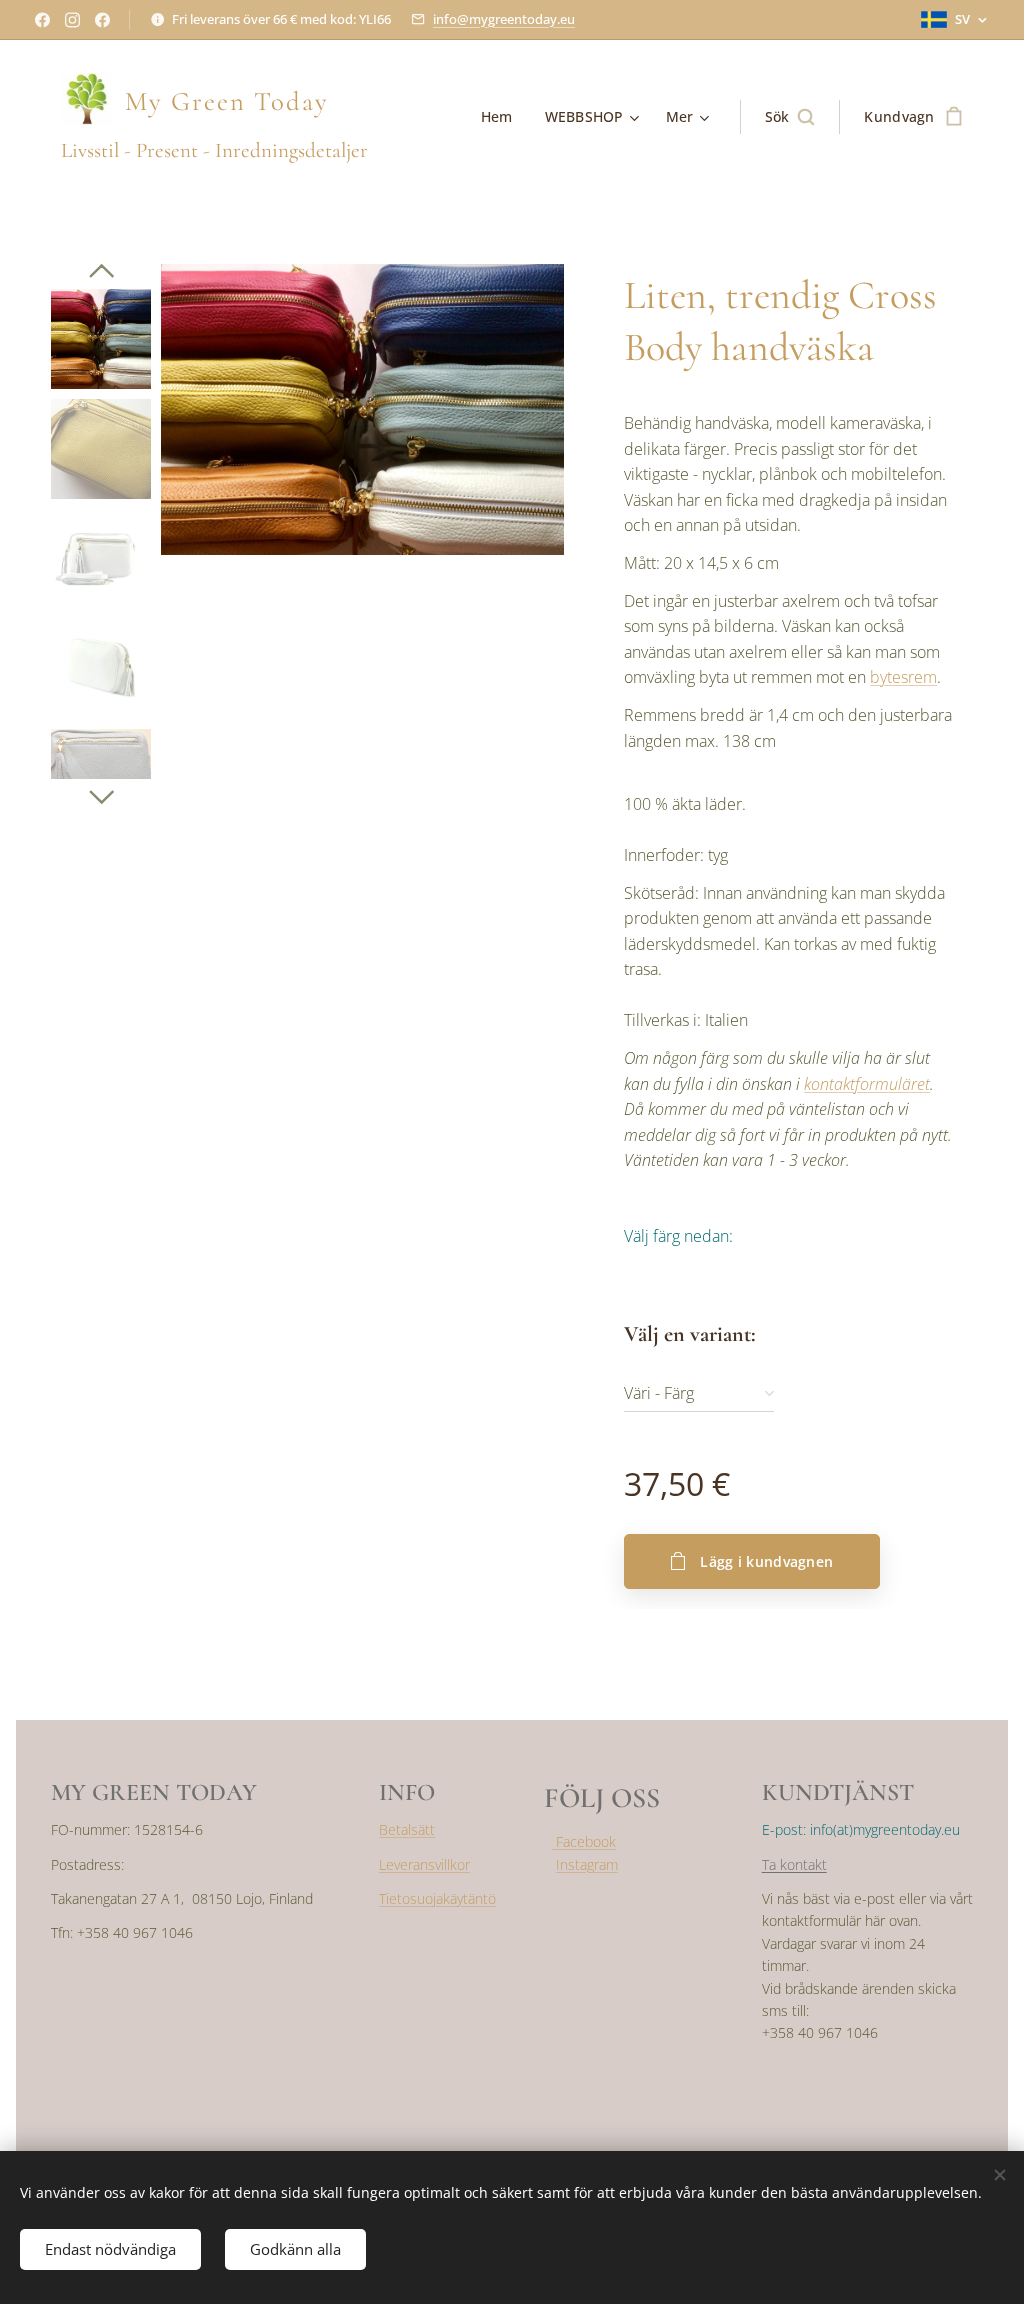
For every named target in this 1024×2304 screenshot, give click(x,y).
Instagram (587, 1864)
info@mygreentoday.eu (504, 19)
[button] (790, 117)
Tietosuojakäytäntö (437, 1898)
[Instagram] (72, 20)
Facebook (584, 1841)
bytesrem (903, 677)
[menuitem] (502, 117)
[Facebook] (42, 20)
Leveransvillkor (424, 1864)
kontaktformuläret (867, 1084)
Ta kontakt (794, 1864)
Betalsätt (407, 1829)
